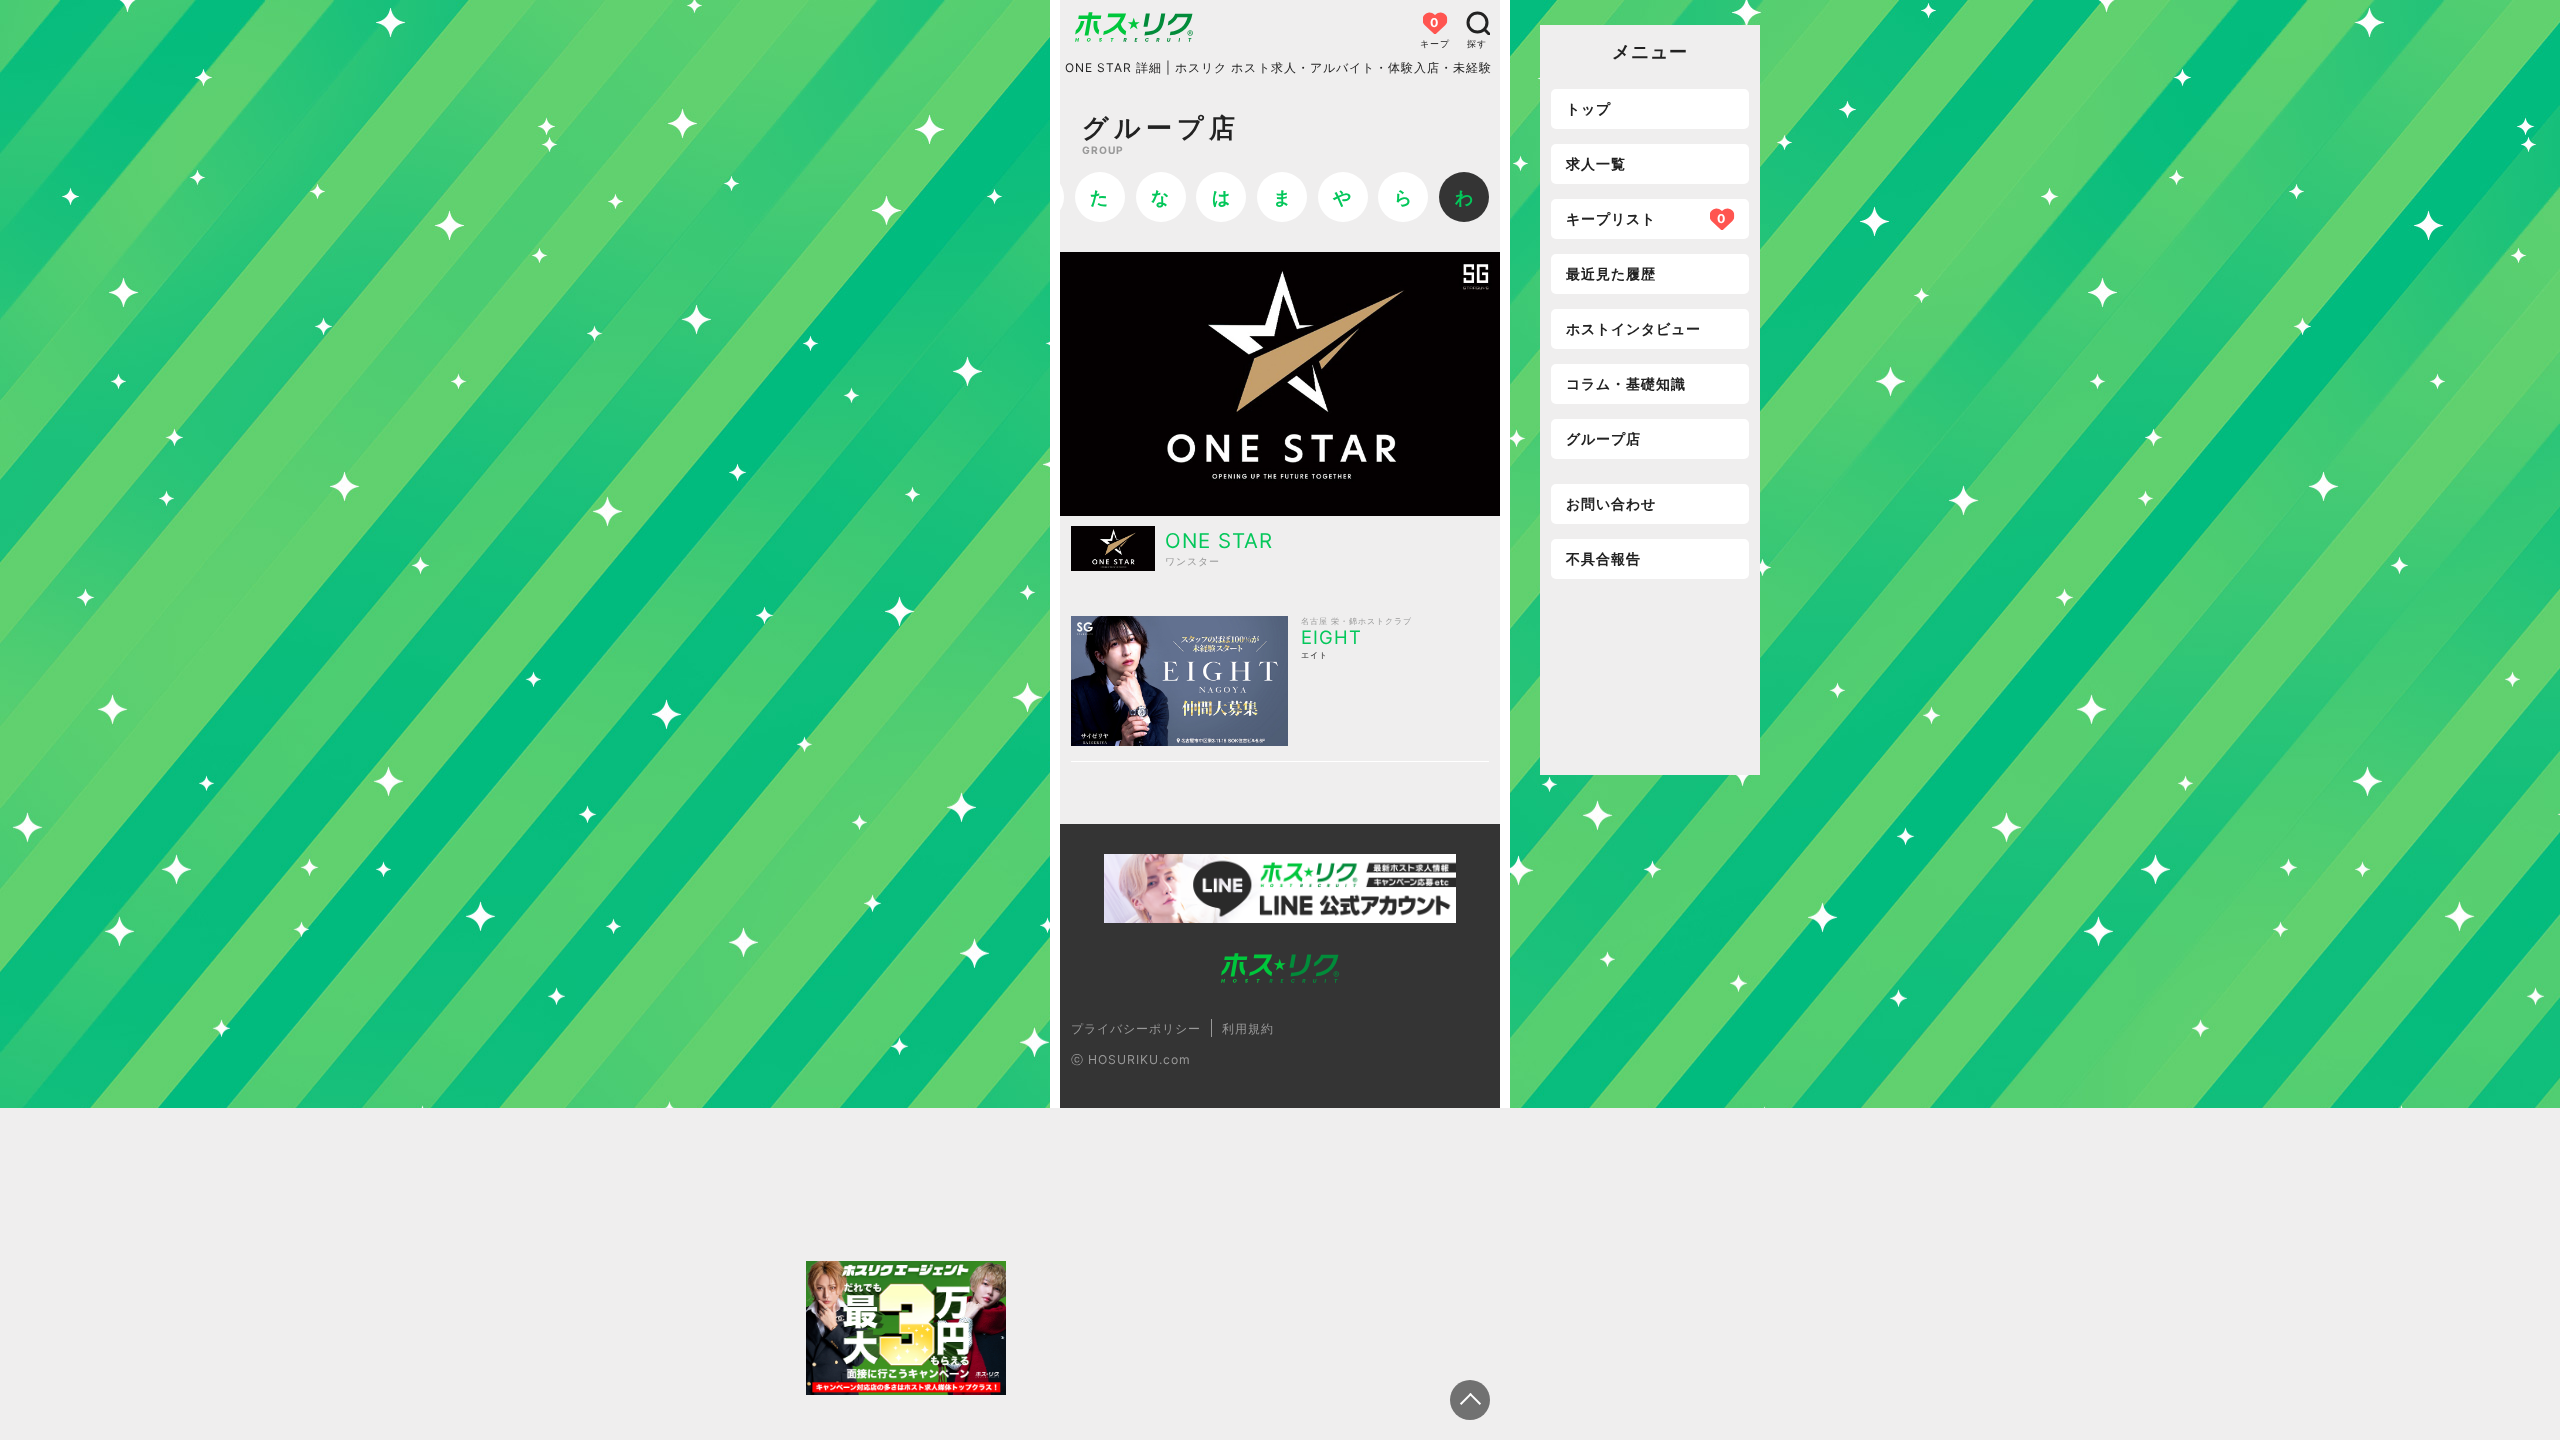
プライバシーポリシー (1136, 1028)
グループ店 (1603, 438)
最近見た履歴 (1611, 273)
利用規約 (1248, 1028)
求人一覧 (1596, 163)
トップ (1588, 108)
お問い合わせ (1611, 503)
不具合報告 (1603, 558)
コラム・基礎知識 (1626, 383)
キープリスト (1646, 218)
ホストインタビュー (1633, 328)
